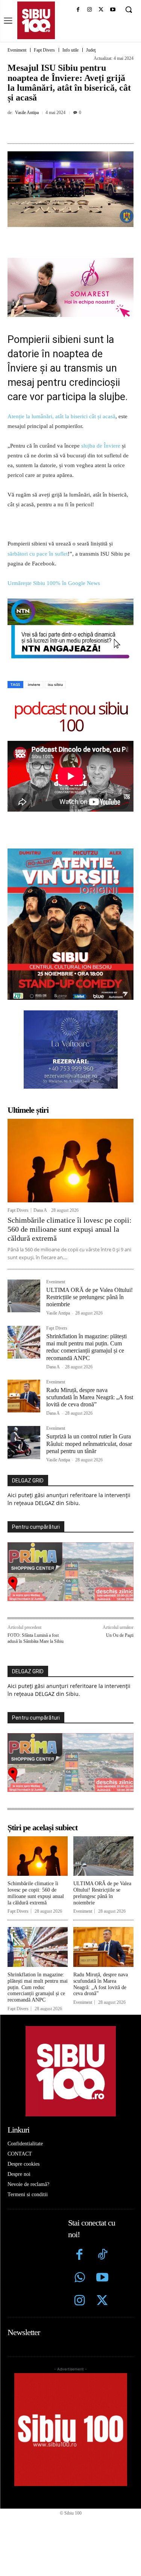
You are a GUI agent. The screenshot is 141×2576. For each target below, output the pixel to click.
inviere (34, 684)
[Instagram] (90, 10)
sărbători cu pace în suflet (38, 554)
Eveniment (17, 50)
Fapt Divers (44, 50)
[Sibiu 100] (36, 20)
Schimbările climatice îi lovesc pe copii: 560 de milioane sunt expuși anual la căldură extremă (70, 1229)
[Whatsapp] (80, 2278)
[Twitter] (102, 2301)
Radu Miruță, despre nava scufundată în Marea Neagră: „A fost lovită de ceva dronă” (90, 1397)
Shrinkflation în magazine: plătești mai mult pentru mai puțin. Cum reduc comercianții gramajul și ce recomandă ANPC (86, 1347)
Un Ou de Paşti (120, 1635)
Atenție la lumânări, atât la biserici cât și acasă (61, 416)
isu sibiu (55, 684)
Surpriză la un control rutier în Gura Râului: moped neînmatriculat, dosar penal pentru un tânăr (89, 1443)
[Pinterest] (73, 129)
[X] (101, 10)
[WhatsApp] (91, 129)
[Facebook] (78, 10)
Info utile (70, 50)
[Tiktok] (102, 2255)
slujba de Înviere (101, 446)
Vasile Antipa (27, 113)
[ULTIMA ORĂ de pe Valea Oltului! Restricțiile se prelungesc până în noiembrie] (24, 1296)
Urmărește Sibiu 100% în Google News (55, 583)
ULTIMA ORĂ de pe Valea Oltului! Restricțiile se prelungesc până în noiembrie (89, 1297)
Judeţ (91, 50)
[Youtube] (113, 10)
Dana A (40, 1210)
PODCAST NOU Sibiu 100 (71, 716)
